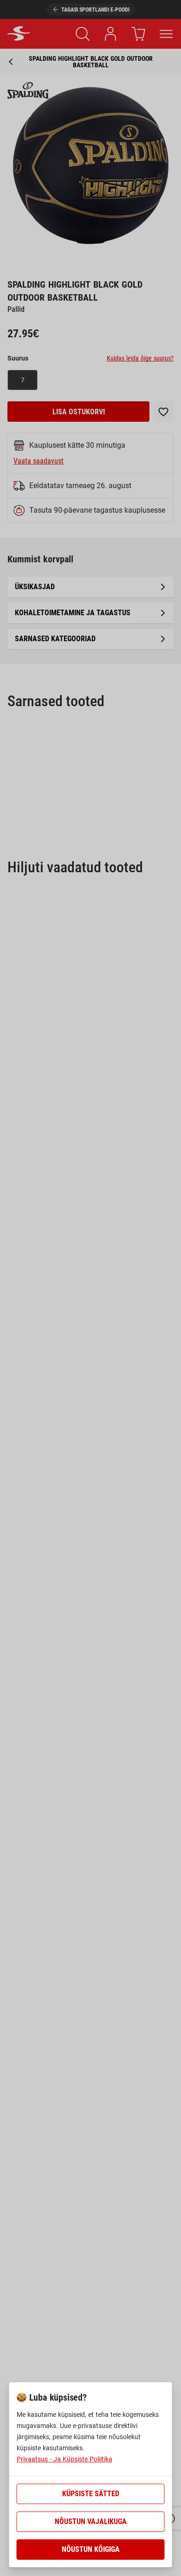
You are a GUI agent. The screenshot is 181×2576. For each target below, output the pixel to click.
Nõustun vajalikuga (91, 2521)
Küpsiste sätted (91, 2494)
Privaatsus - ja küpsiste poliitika (65, 2459)
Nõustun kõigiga (91, 2549)
